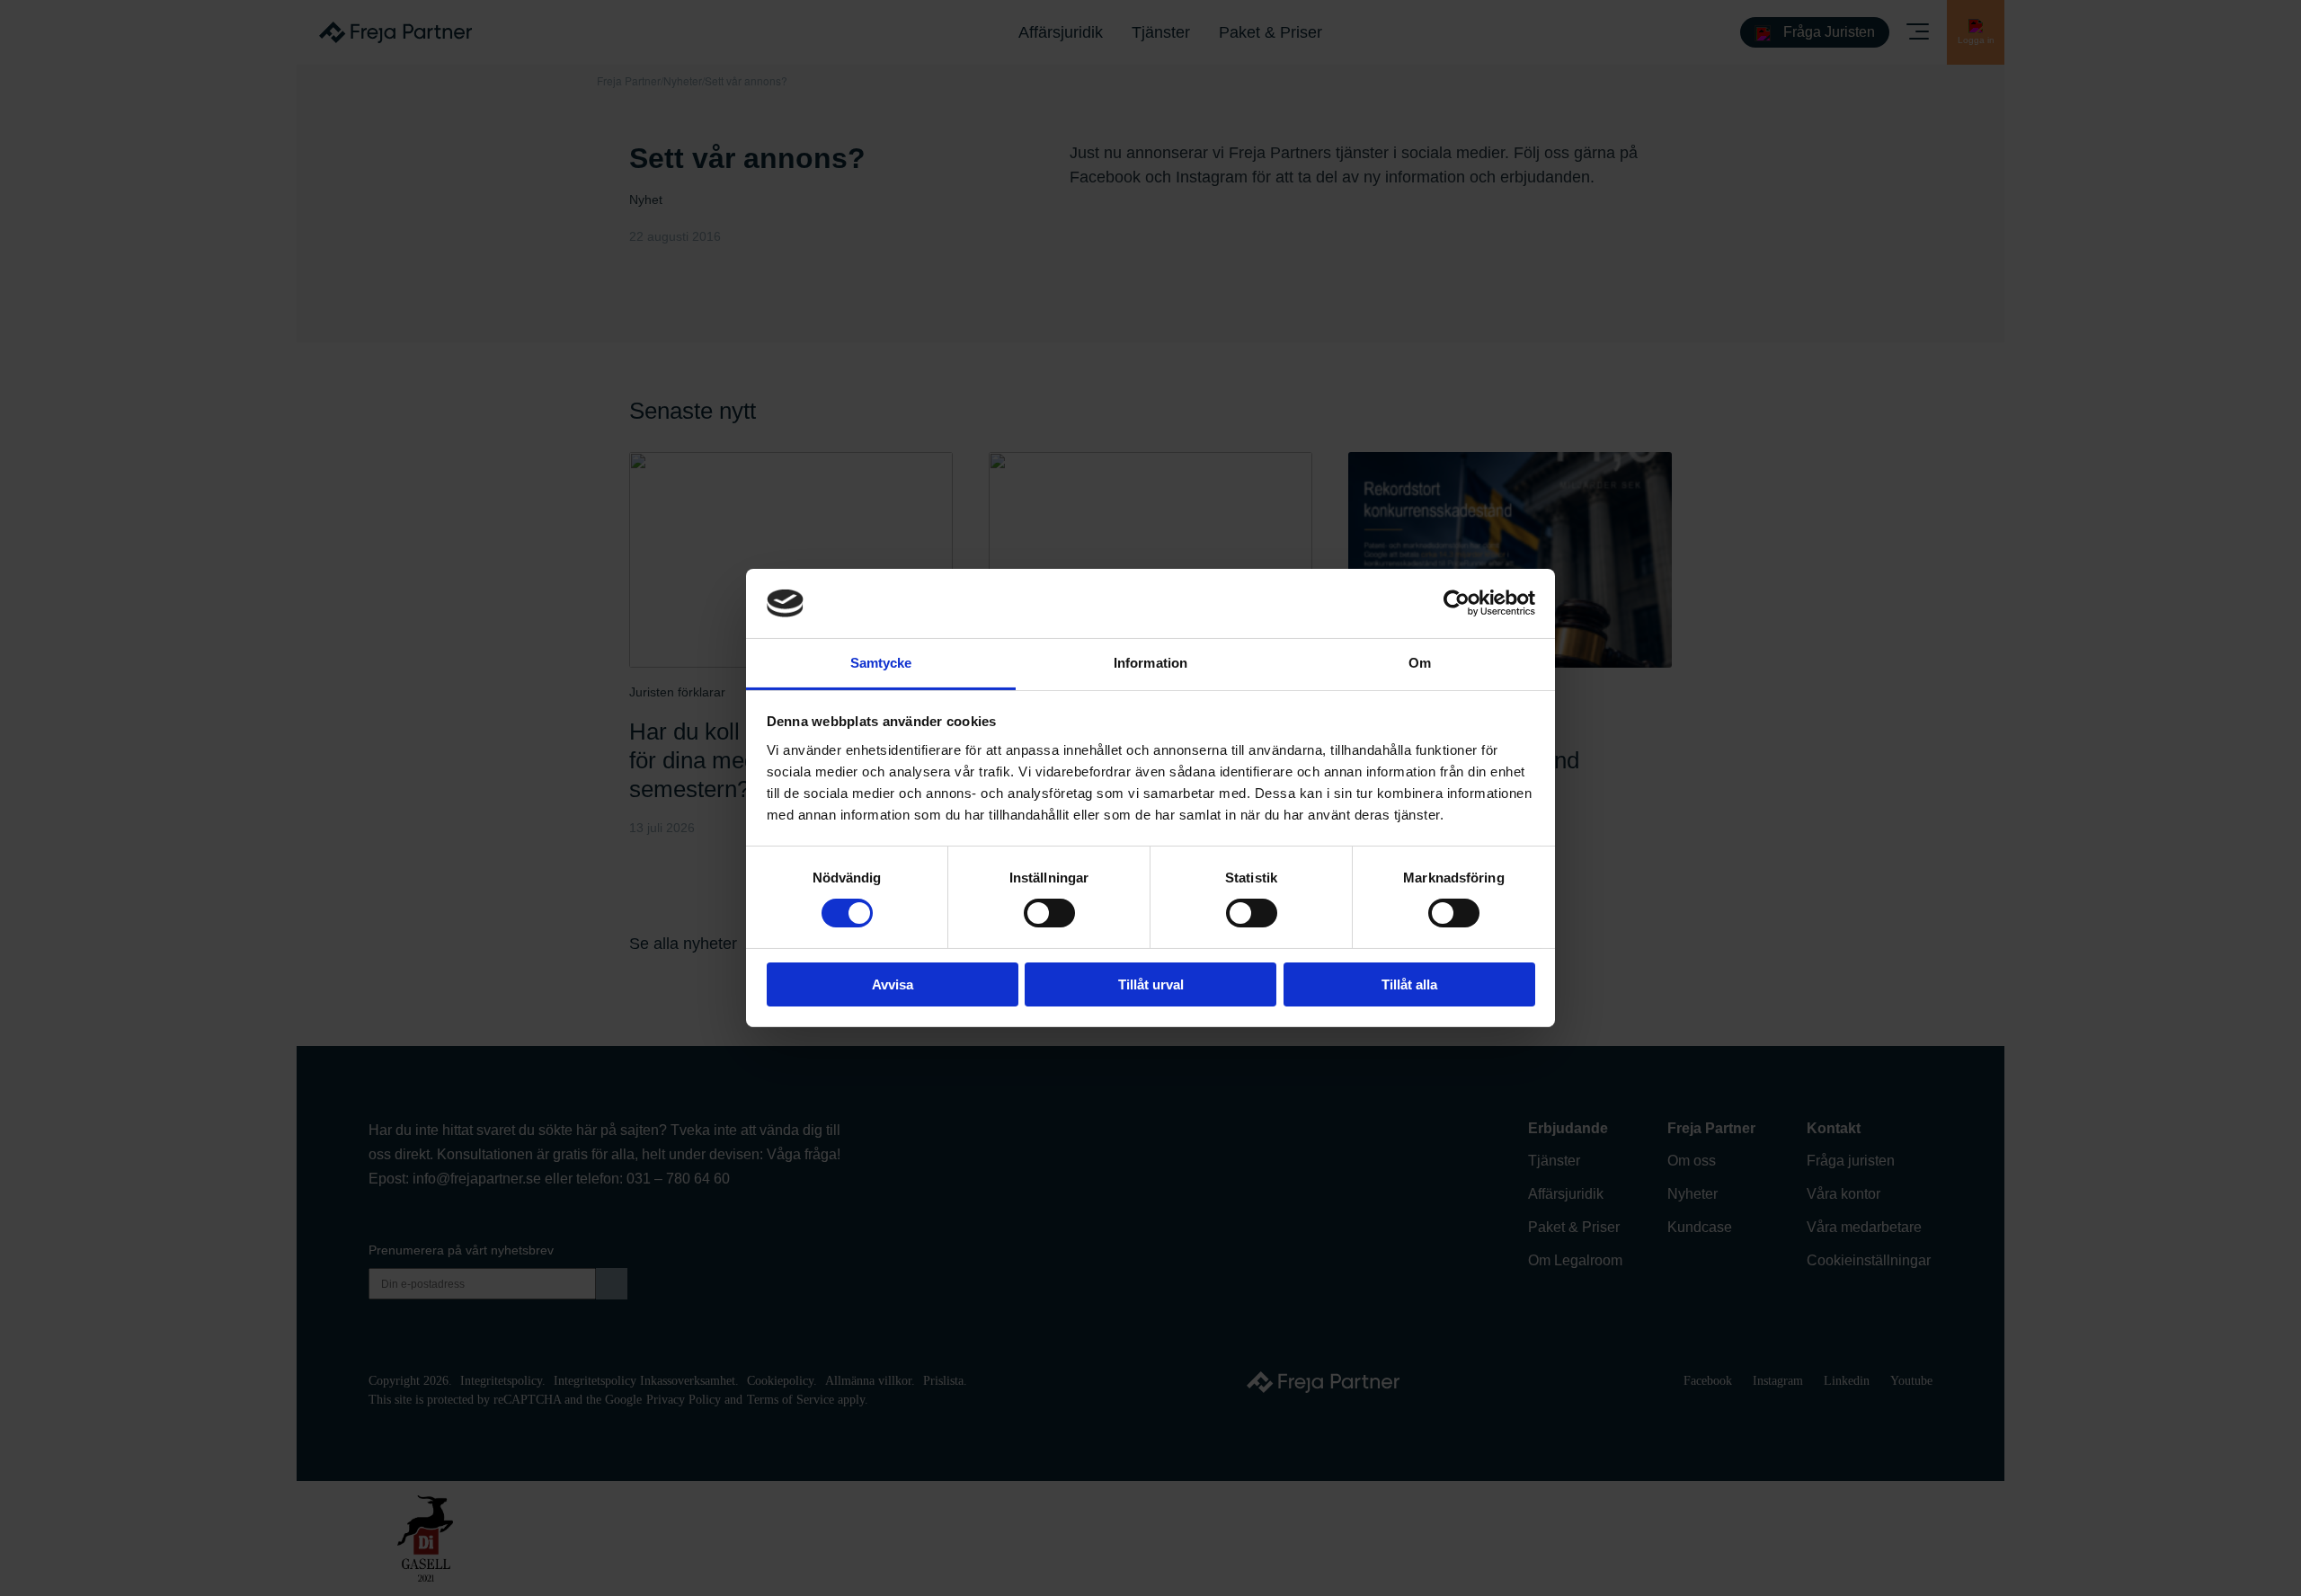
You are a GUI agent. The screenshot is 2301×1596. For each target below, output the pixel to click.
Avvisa (893, 984)
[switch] (1049, 913)
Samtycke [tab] (881, 663)
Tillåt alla (1409, 984)
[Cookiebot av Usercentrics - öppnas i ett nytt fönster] (1457, 603)
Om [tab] (1420, 663)
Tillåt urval (1151, 984)
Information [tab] (1150, 663)
